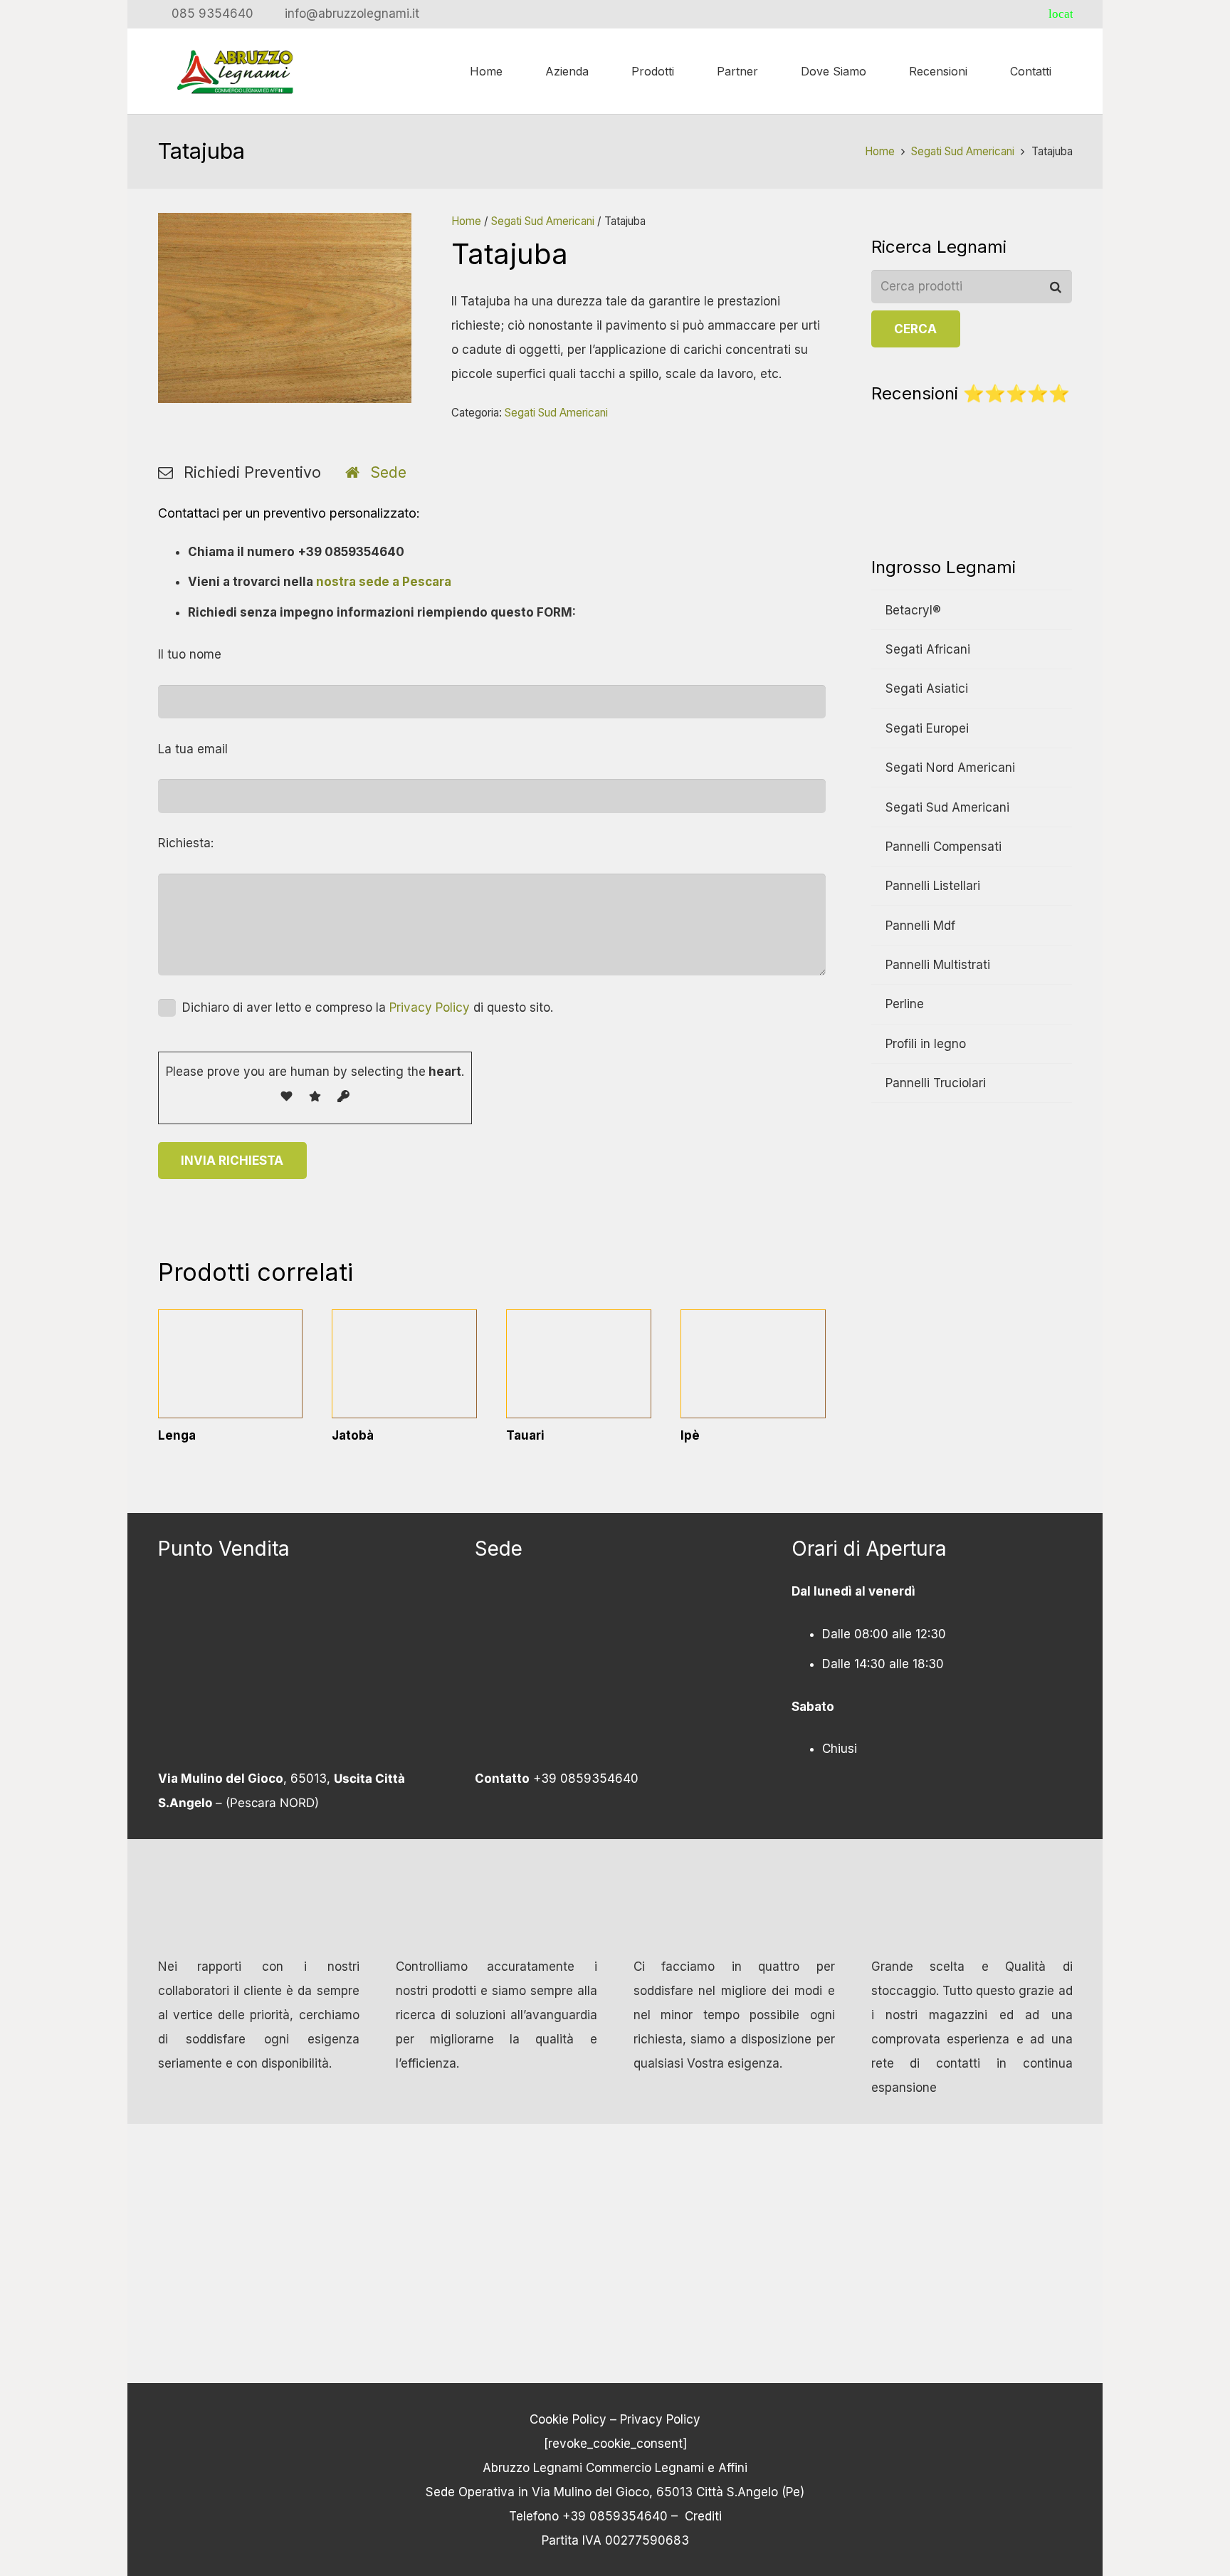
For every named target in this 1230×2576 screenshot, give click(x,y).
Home (880, 151)
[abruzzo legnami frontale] (615, 1673)
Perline (905, 1004)
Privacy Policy (430, 1007)
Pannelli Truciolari (936, 1083)
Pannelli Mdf (920, 926)
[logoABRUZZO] (236, 71)
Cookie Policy (568, 2419)
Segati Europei (927, 728)
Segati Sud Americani (963, 151)
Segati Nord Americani (950, 768)
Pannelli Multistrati (938, 965)
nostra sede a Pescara (384, 582)
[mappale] (298, 1673)
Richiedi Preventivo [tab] (252, 472)
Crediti (703, 2515)
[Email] (1036, 14)
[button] (765, 71)
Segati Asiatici (927, 688)
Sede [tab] (388, 472)
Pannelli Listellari (933, 886)
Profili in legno (926, 1044)
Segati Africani (928, 649)
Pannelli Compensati (943, 847)
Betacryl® (913, 610)
